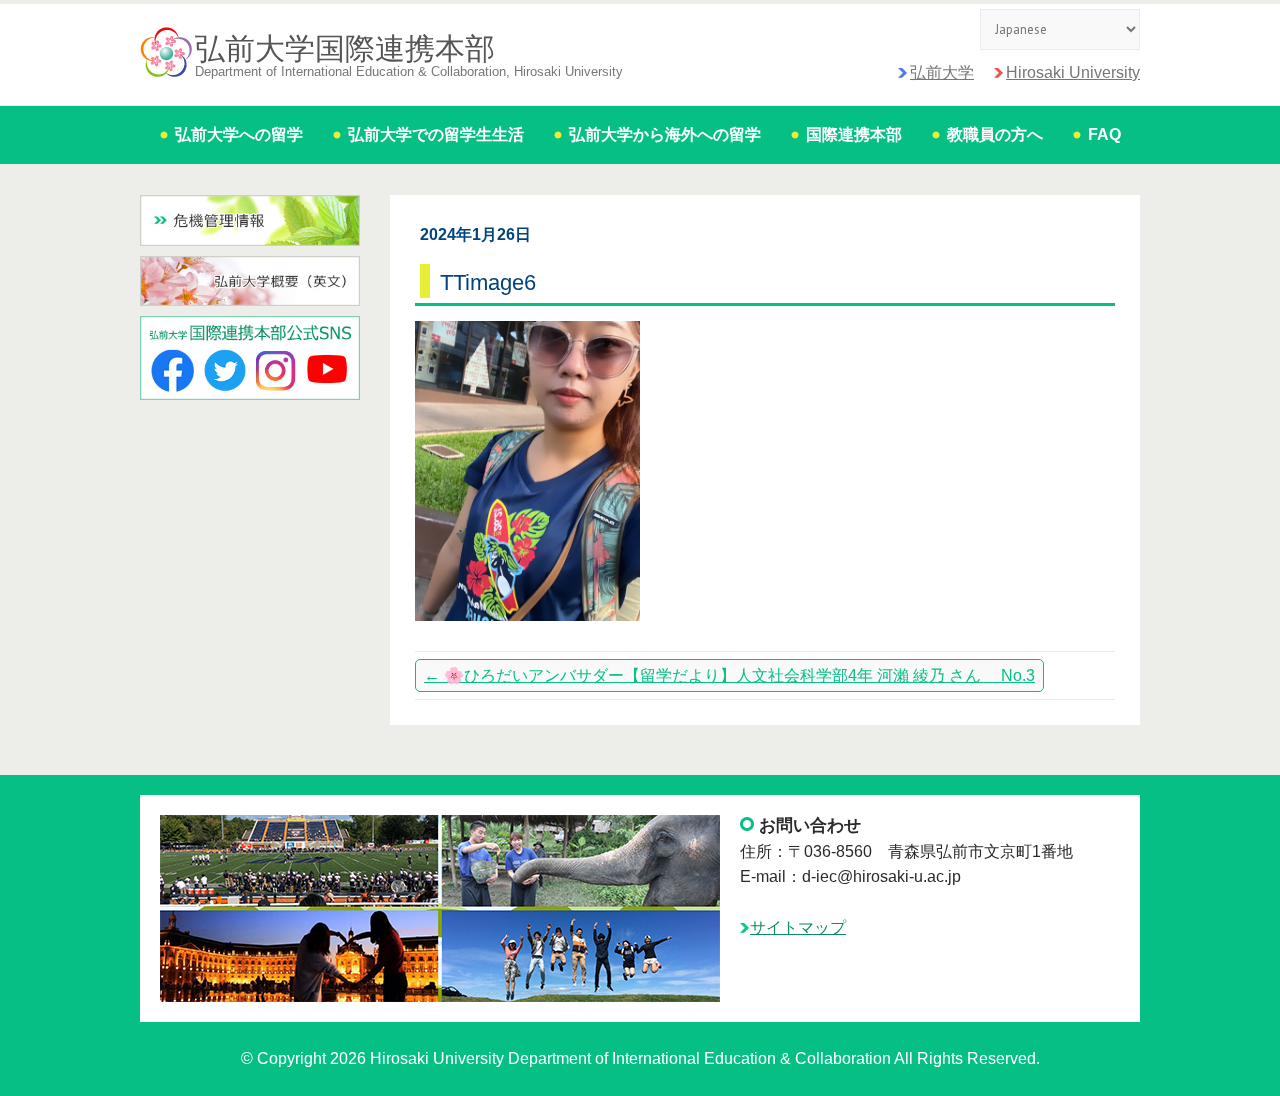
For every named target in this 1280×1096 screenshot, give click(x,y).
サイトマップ (798, 927)
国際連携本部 (854, 134)
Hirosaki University (1073, 72)
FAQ (1104, 134)
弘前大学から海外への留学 (665, 134)
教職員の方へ (995, 134)
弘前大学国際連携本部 (345, 49)
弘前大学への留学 (239, 134)
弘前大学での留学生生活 (436, 134)
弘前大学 (942, 72)
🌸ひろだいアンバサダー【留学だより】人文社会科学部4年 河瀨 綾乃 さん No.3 (729, 675)
